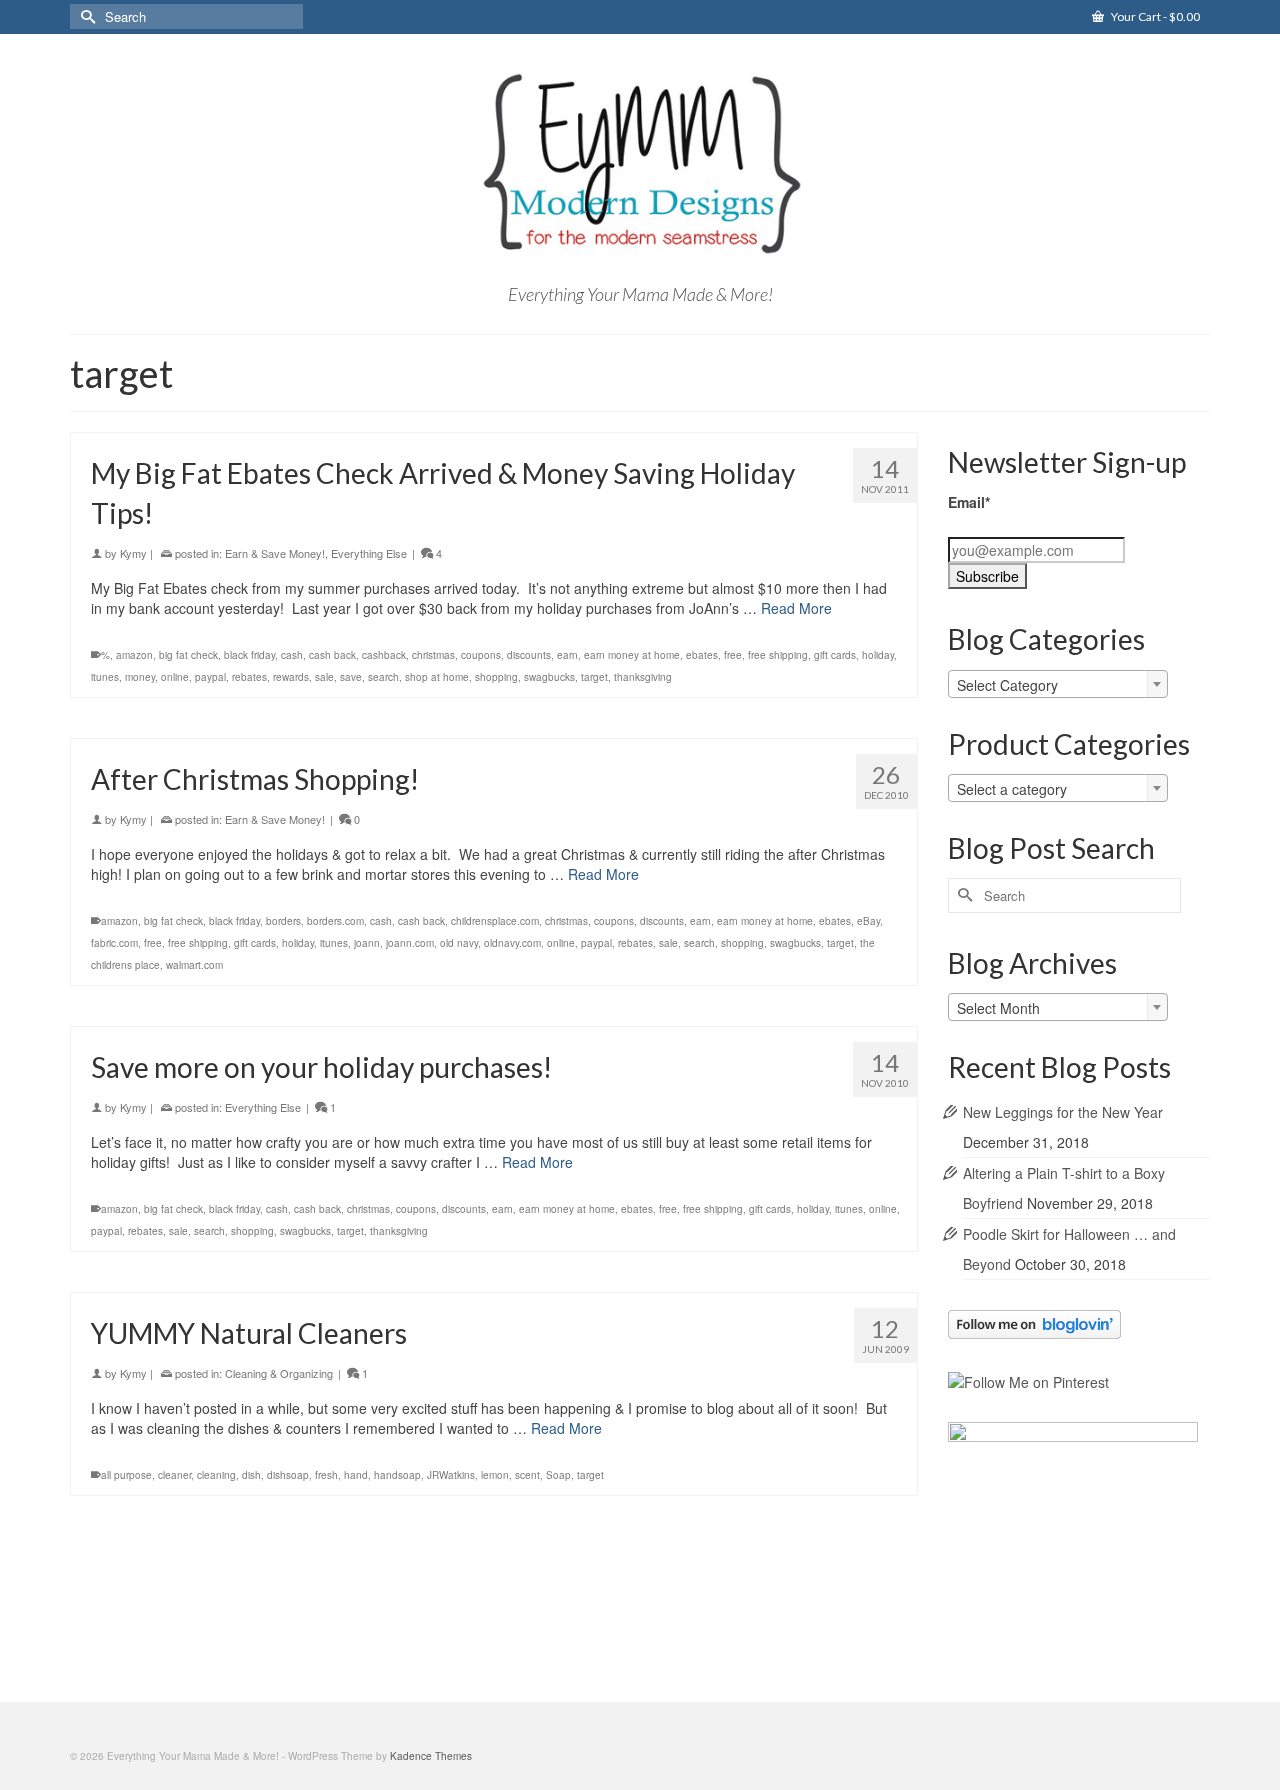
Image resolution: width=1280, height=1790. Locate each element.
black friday (249, 655)
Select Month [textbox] (998, 1008)
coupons (481, 655)
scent (527, 1475)
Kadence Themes (431, 1756)
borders (283, 921)
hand (356, 1475)
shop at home (437, 677)
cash (292, 655)
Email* (969, 502)
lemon (495, 1475)
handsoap (397, 1475)
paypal (210, 677)
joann (367, 943)
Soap (558, 1475)
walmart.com (194, 965)
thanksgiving (643, 677)
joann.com (410, 943)
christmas (433, 655)
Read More (796, 608)
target (594, 677)
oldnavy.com (512, 943)
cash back (332, 655)
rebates (249, 677)
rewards (291, 677)
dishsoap (288, 1475)
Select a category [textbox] (1012, 789)
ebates (702, 655)
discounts (529, 655)
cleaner (174, 1475)
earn (567, 655)
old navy (459, 943)
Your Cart (1154, 16)
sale (324, 677)
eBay (868, 921)
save (351, 677)
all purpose (126, 1475)
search (383, 677)
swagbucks (549, 677)
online (175, 677)
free (733, 655)
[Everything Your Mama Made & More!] (640, 164)
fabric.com (114, 943)
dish (251, 1475)
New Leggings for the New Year (1063, 1112)
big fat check (188, 655)
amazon (134, 655)
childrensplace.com (495, 921)
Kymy (133, 553)
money (140, 677)
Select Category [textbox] (1007, 685)
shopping (496, 677)
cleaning (216, 1475)
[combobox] (1058, 684)
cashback (384, 655)
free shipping (778, 655)
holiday (878, 655)
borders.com (335, 921)
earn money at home (632, 655)
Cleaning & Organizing (279, 1373)
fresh (326, 1475)
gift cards (835, 655)
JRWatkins (451, 1475)
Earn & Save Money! (275, 553)
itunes (105, 677)
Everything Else (369, 553)
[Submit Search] (85, 16)
